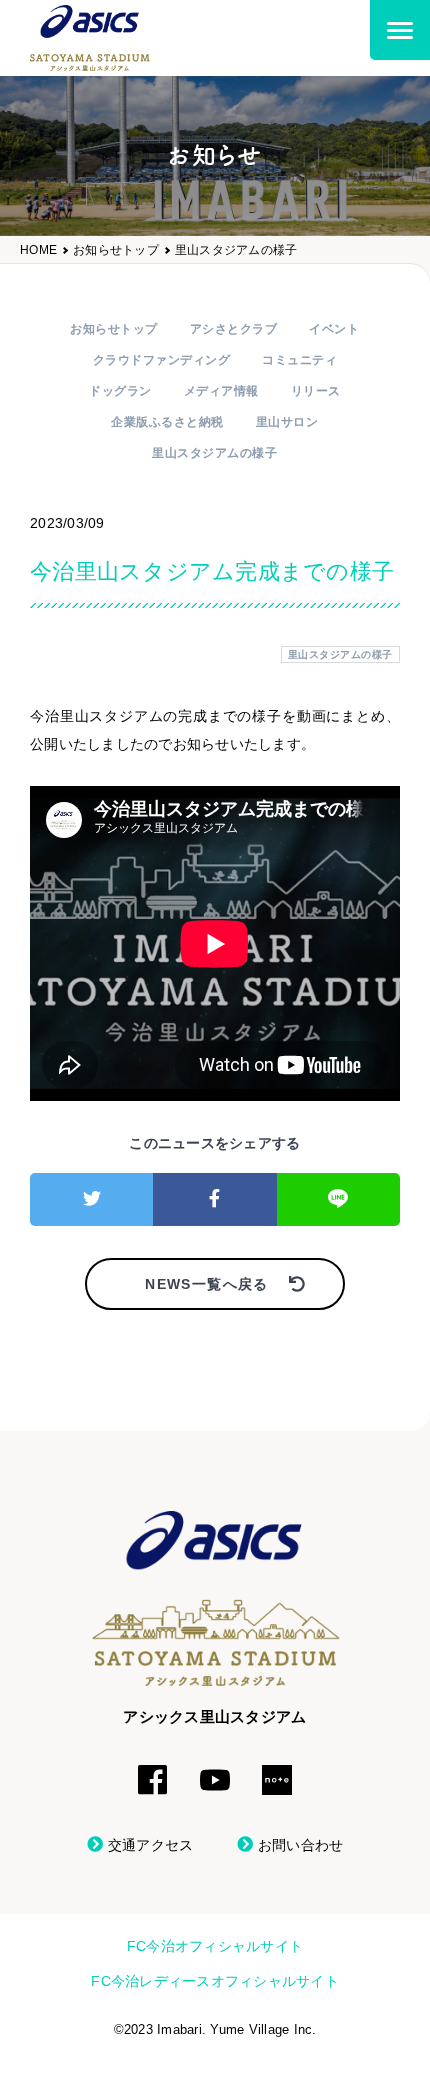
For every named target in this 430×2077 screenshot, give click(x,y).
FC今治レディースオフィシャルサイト (215, 1981)
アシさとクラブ (234, 329)
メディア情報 (221, 391)
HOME (38, 250)
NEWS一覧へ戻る (207, 1284)
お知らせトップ (116, 250)
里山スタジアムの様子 (236, 250)
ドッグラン (120, 391)
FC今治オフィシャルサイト (215, 1946)
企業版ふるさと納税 (167, 422)
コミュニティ (299, 360)
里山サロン (287, 422)
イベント (334, 329)
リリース (316, 391)
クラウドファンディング (162, 360)
